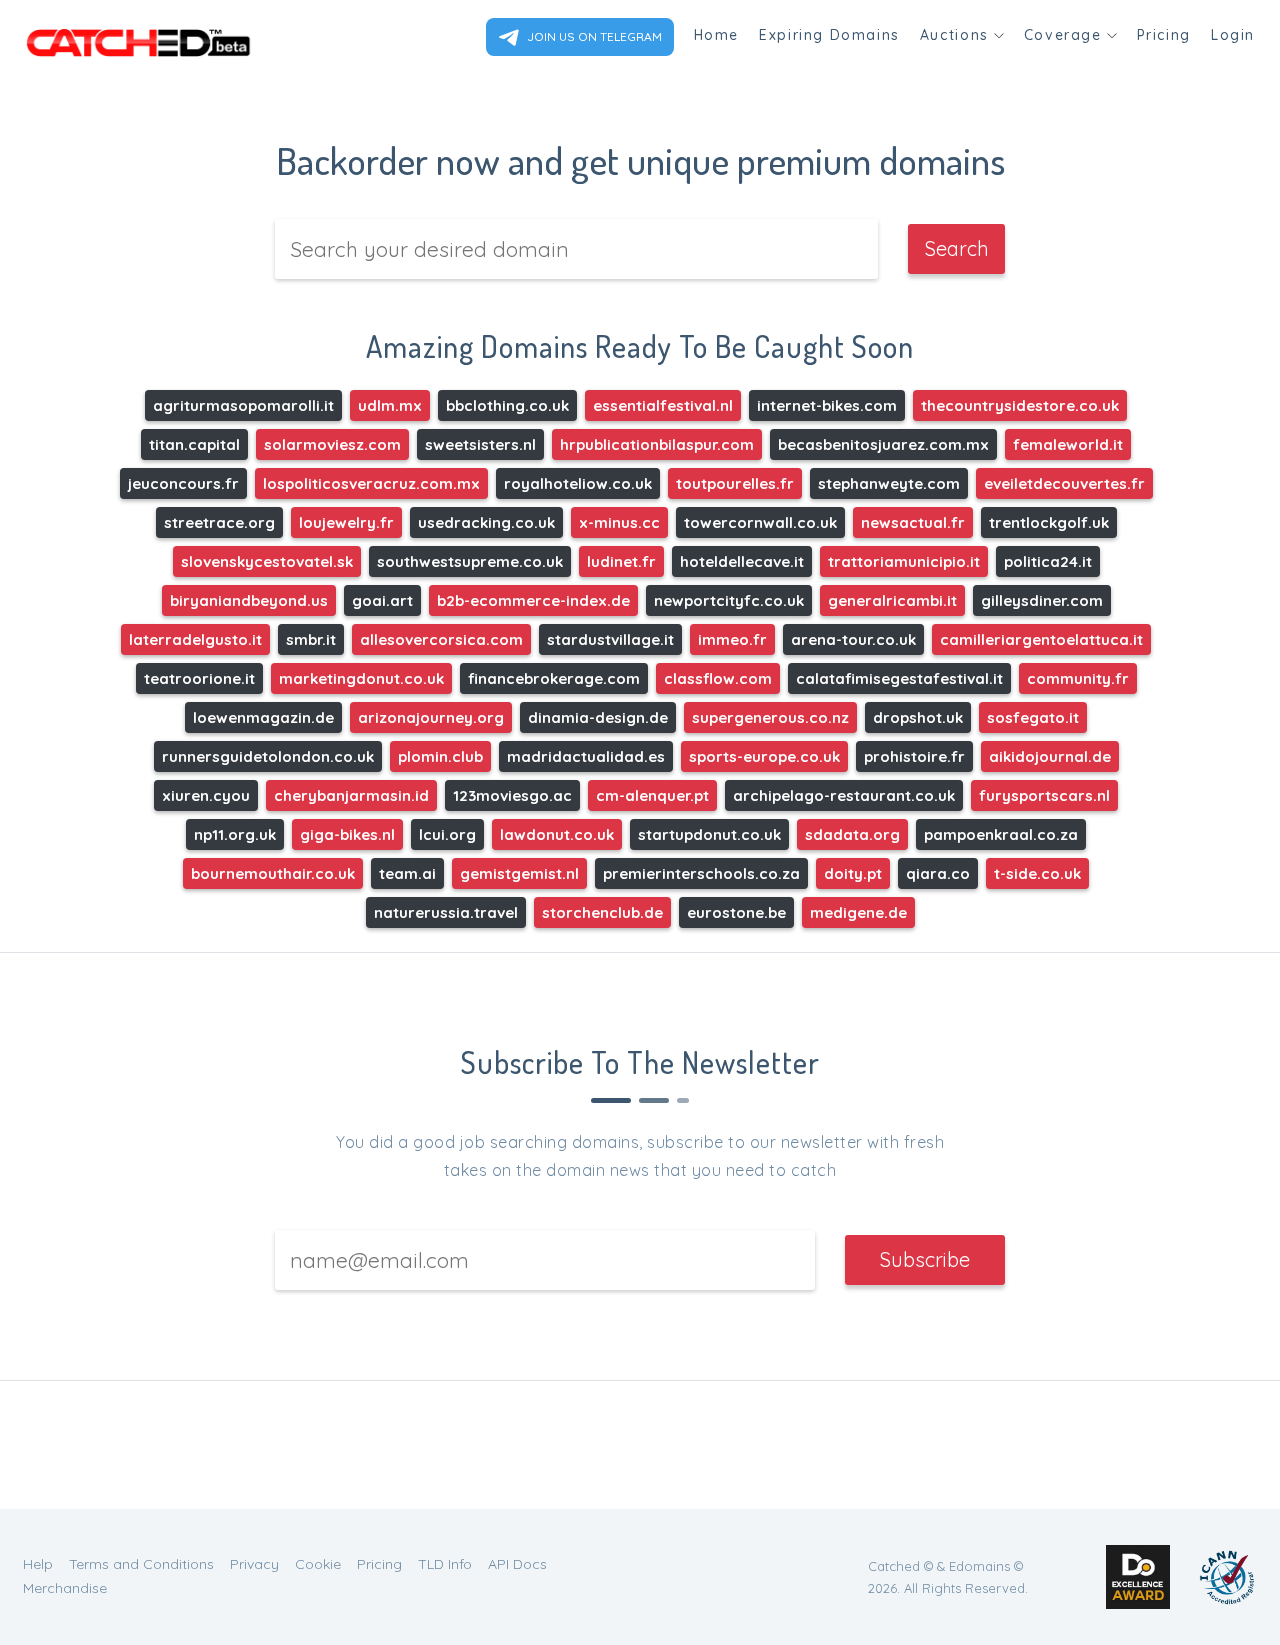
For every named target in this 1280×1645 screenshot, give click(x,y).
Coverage (1063, 35)
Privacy (254, 1564)
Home (716, 35)
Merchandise (65, 1588)
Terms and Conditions (141, 1564)
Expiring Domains (829, 35)
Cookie (318, 1564)
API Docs (517, 1564)
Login (1233, 35)
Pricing (1164, 35)
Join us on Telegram (593, 36)
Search (957, 248)
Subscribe (925, 1259)
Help (38, 1564)
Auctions (954, 35)
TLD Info (445, 1564)
